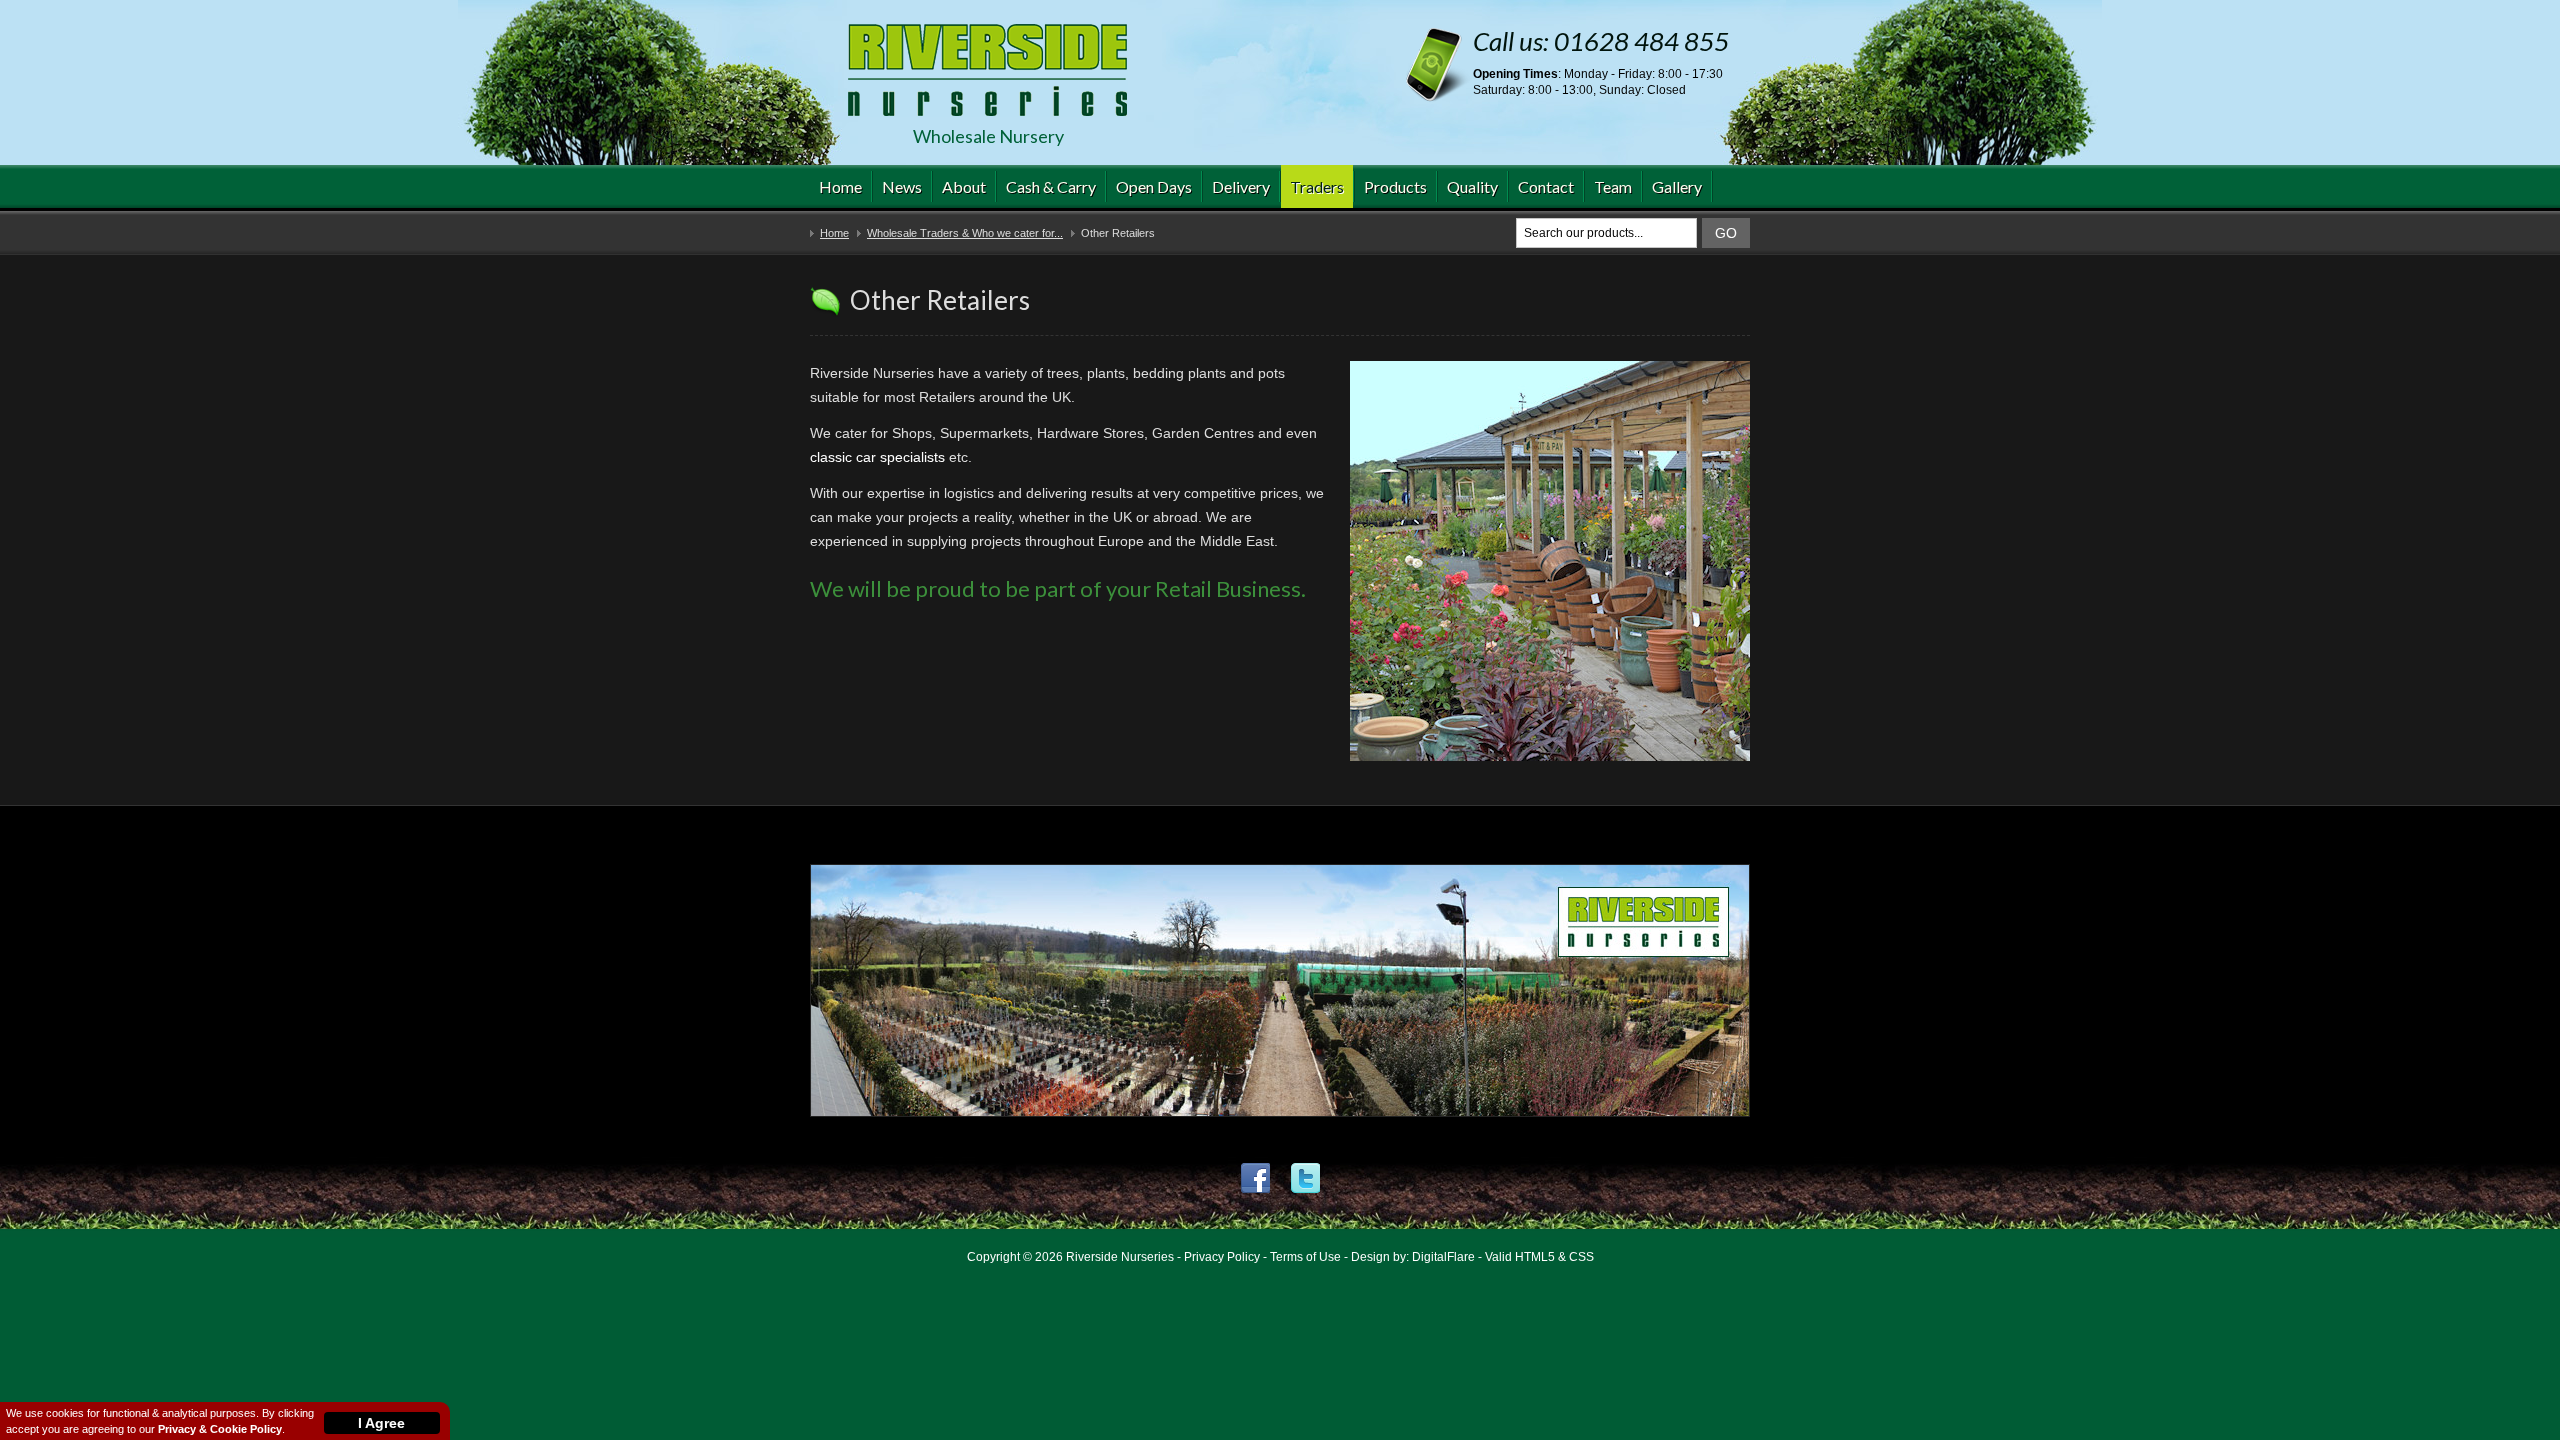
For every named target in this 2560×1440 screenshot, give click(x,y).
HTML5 (1535, 1257)
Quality (1472, 186)
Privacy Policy (1222, 1257)
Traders (1317, 186)
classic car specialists (877, 457)
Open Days (1154, 186)
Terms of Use (1305, 1257)
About (964, 186)
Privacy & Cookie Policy (220, 1429)
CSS (1581, 1257)
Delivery (1241, 186)
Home (840, 186)
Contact (1546, 186)
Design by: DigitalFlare (1413, 1257)
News (902, 186)
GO (1726, 233)
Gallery (1677, 186)
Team (1613, 186)
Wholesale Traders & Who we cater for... (965, 233)
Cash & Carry (1051, 186)
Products (1395, 186)
